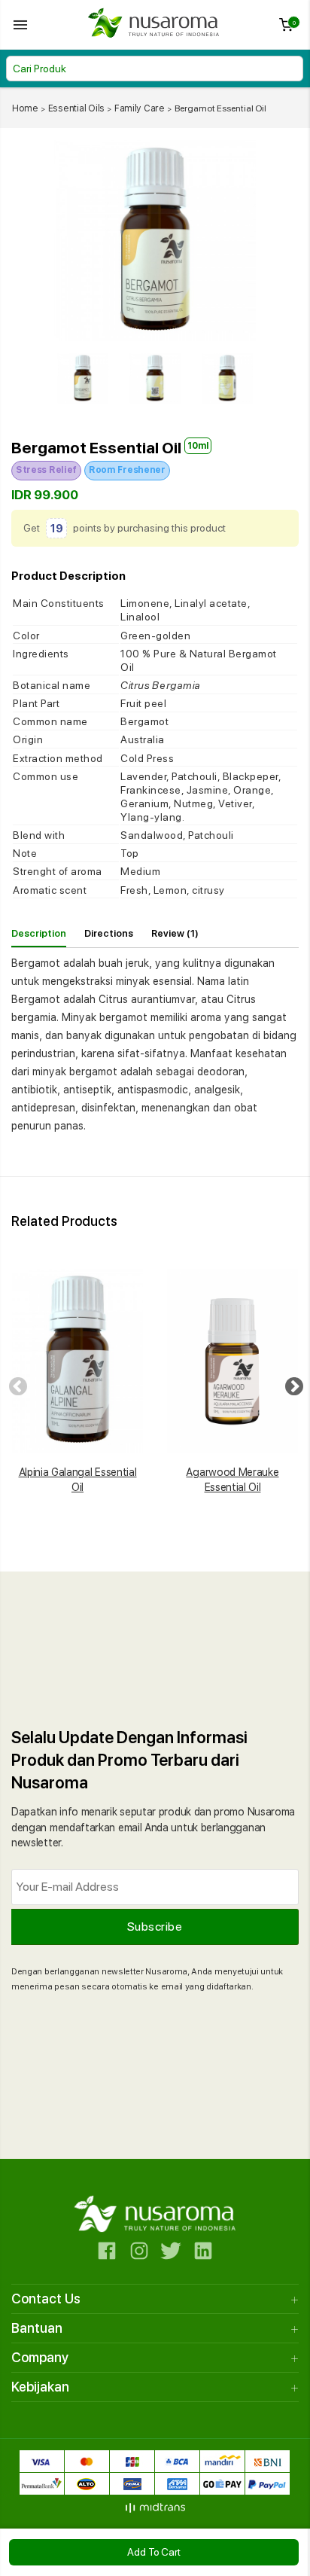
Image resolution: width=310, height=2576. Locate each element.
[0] (286, 28)
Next (291, 1384)
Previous (15, 1384)
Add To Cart (154, 2552)
